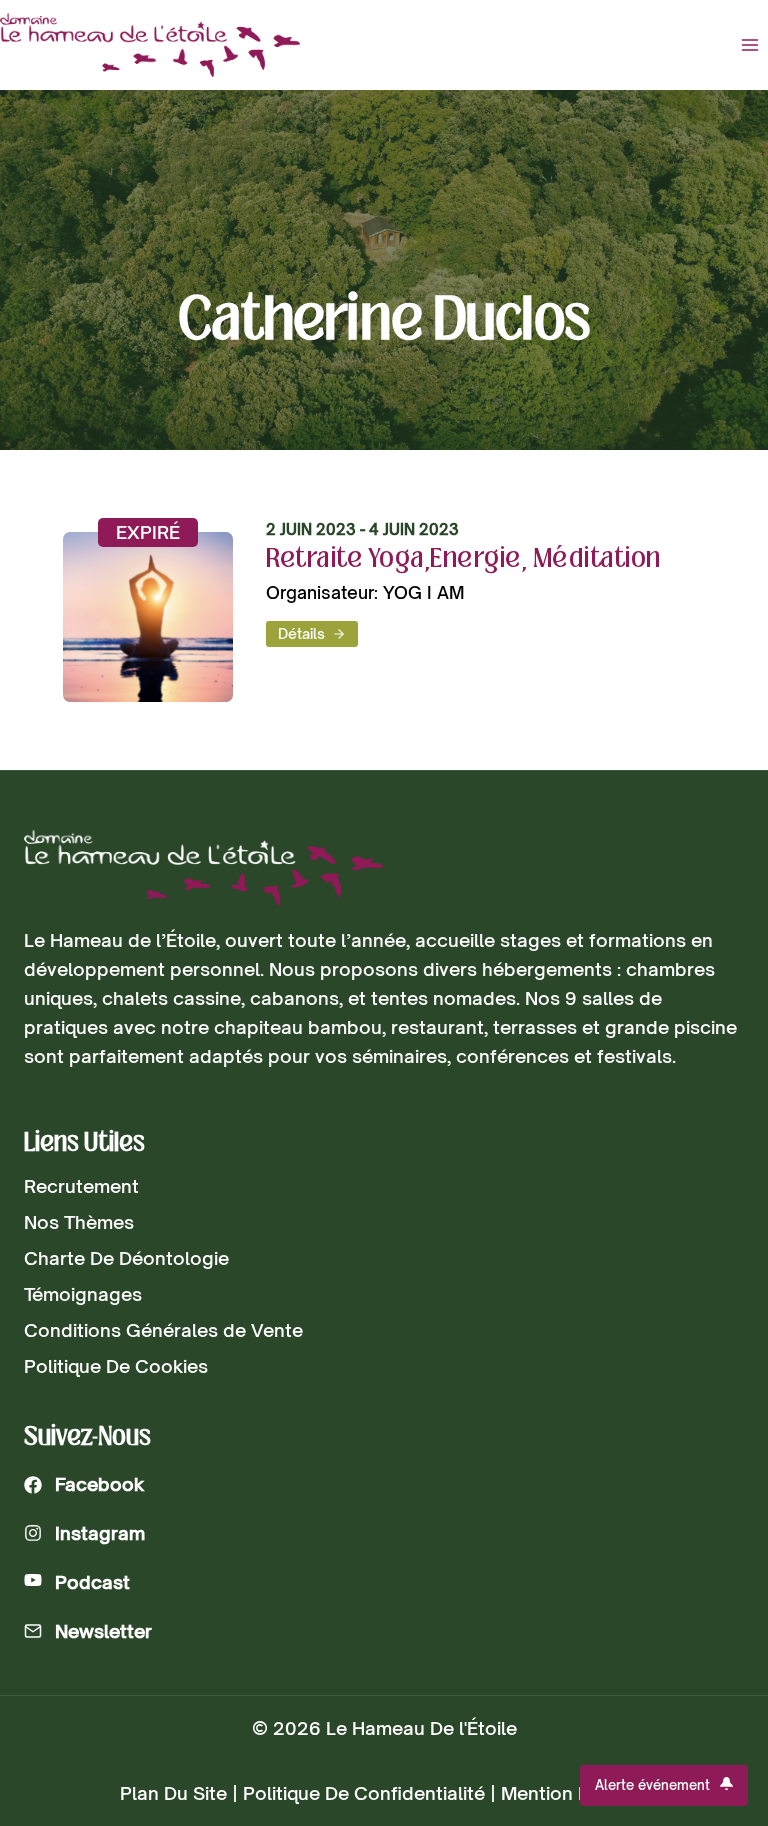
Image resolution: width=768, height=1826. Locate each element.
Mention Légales (574, 1793)
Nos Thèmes (79, 1222)
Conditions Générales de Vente (163, 1330)
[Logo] (203, 868)
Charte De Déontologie (126, 1258)
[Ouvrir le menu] (749, 44)
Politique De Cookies (116, 1366)
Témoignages (83, 1294)
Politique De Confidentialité (364, 1793)
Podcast (92, 1582)
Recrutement (81, 1186)
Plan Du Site (173, 1793)
